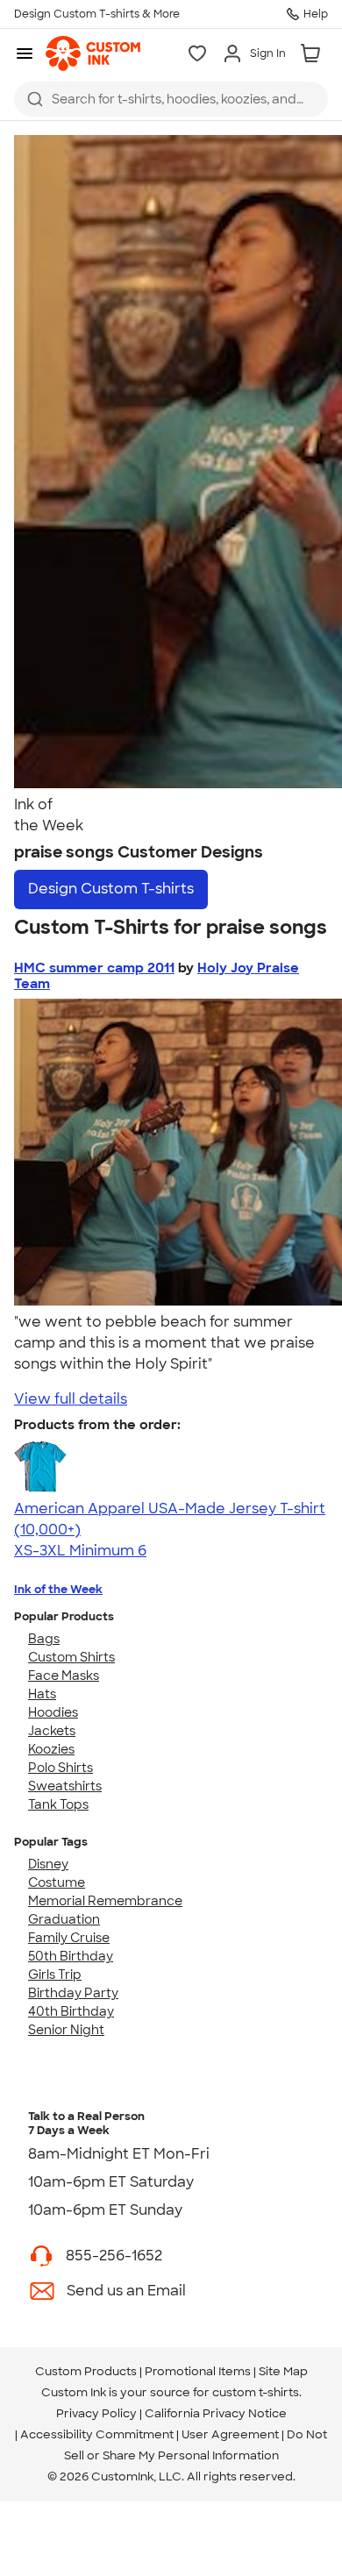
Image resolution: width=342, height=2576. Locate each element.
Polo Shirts (61, 1768)
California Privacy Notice (216, 2413)
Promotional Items (198, 2371)
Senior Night (66, 2030)
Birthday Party (73, 1993)
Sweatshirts (65, 1786)
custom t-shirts (256, 2392)
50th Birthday (71, 1956)
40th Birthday (71, 2011)
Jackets (52, 1731)
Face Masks (64, 1676)
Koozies (51, 1749)
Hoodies (53, 1712)
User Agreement (230, 2434)
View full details (71, 1399)
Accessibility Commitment (97, 2434)
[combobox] (171, 99)
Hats (42, 1694)
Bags (44, 1639)
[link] (93, 53)
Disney (48, 1864)
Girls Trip (55, 1975)
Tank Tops (58, 1804)
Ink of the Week (58, 1589)
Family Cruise (69, 1938)
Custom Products (86, 2371)
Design (111, 889)
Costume (57, 1882)
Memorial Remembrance (105, 1901)
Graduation (64, 1919)
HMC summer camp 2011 (94, 968)
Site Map (283, 2371)
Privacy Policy (96, 2413)
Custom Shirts (71, 1657)
